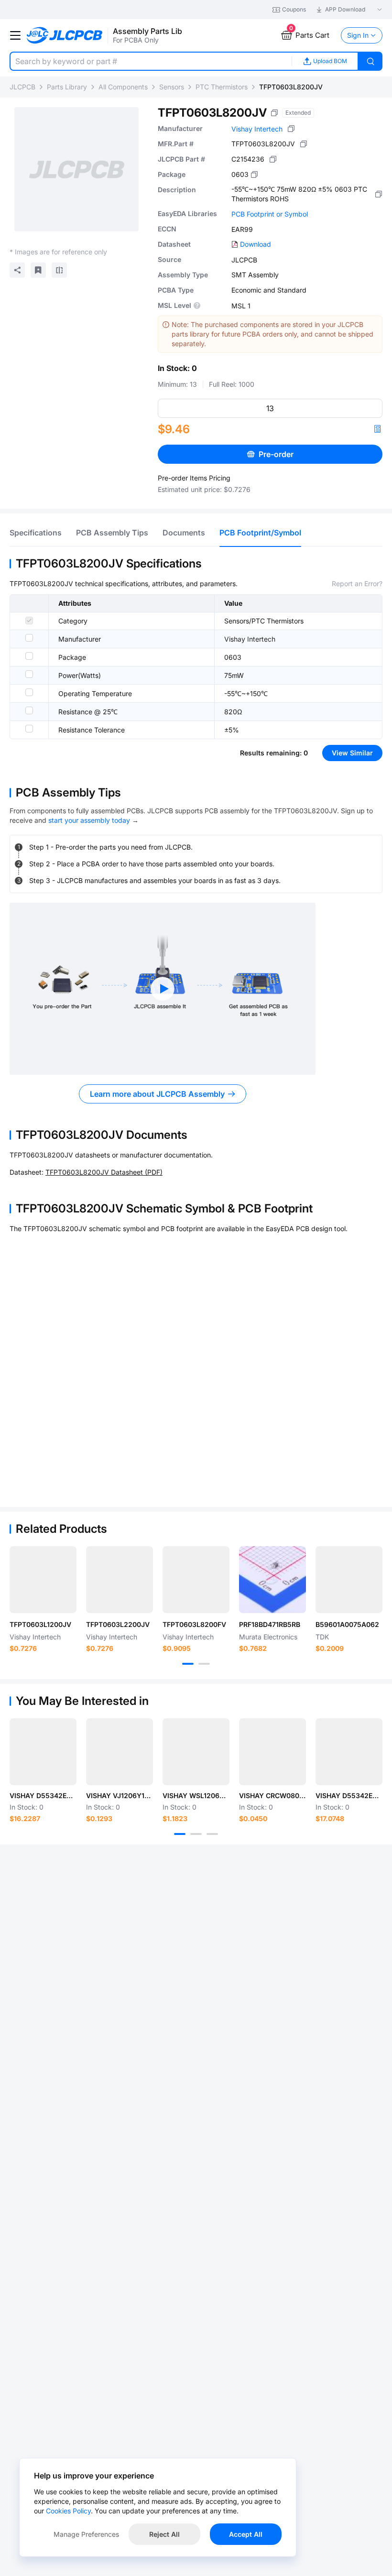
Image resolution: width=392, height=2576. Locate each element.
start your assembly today (89, 820)
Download (256, 244)
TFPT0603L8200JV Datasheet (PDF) (104, 1172)
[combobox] (151, 61)
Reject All (164, 2534)
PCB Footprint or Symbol (270, 214)
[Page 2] (204, 1664)
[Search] (370, 61)
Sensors (172, 87)
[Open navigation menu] (15, 35)
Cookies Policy (68, 2511)
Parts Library (67, 87)
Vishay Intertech (257, 129)
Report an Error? (357, 584)
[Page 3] (212, 1834)
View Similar (352, 753)
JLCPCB (22, 87)
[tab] (36, 533)
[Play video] (163, 989)
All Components (123, 87)
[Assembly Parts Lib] (65, 36)
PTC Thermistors (222, 87)
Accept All (246, 2534)
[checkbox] (29, 621)
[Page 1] (188, 1664)
